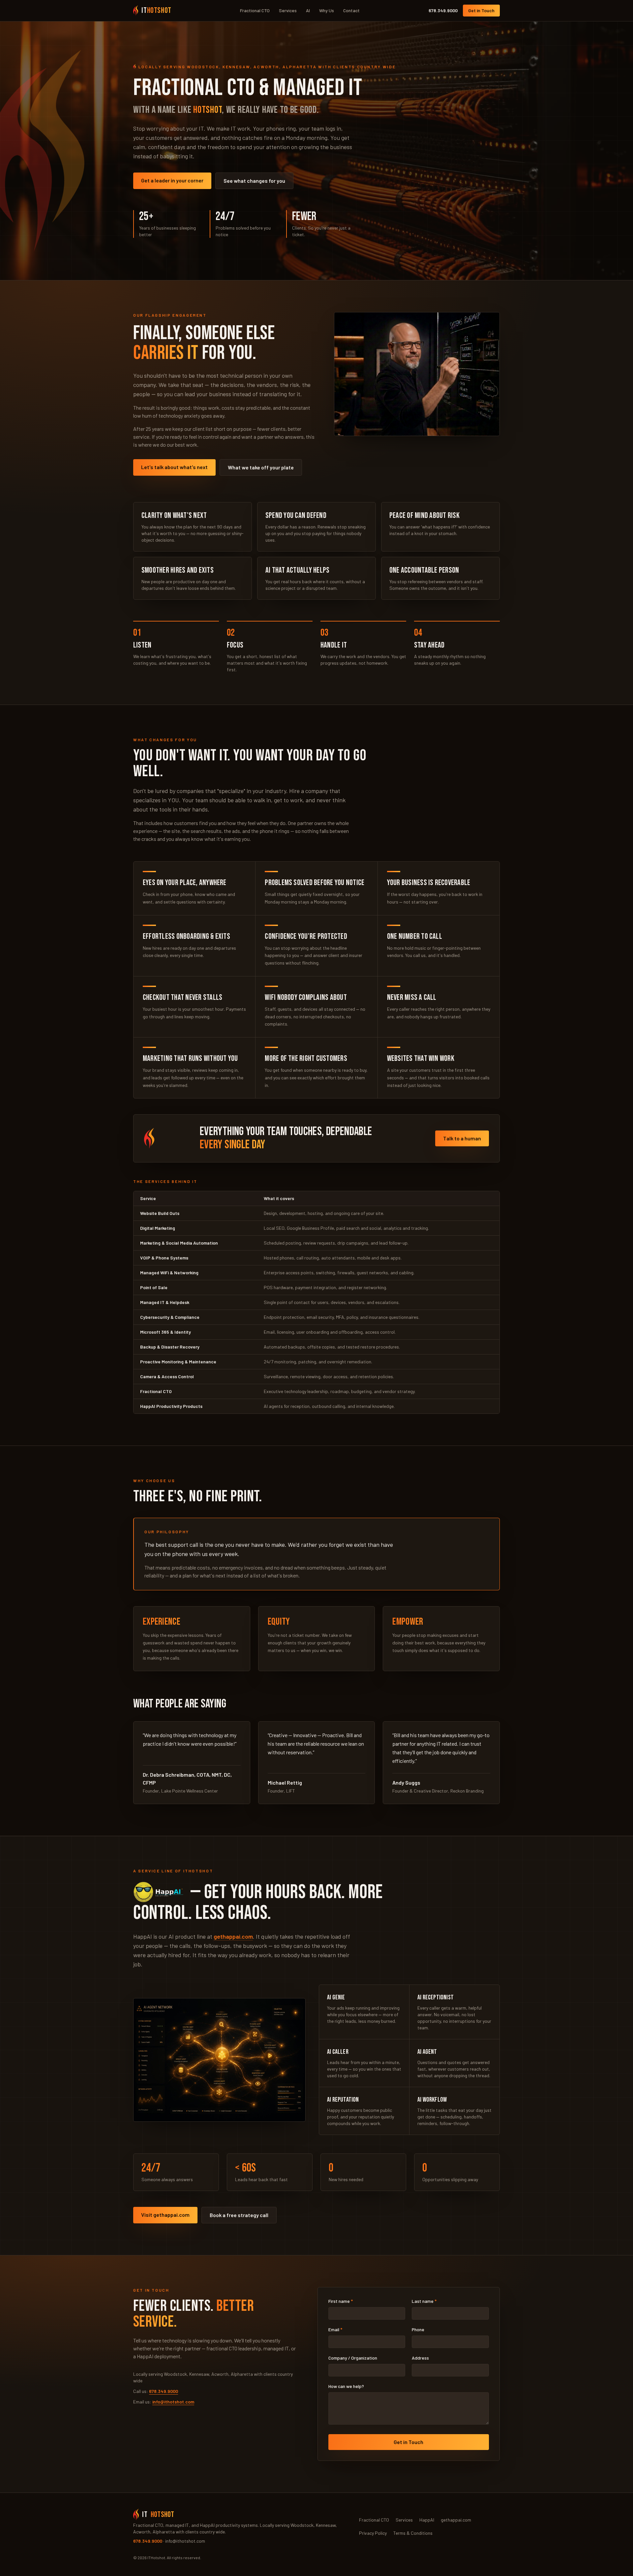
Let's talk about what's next (174, 467)
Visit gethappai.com (165, 2215)
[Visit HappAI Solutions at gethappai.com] (160, 1892)
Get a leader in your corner (172, 180)
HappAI (427, 2520)
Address (420, 2358)
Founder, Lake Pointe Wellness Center (180, 1791)
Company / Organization (353, 2358)
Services (288, 10)
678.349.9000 (443, 10)
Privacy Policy (373, 2533)
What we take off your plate (261, 467)
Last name (424, 2301)
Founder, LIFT (281, 1791)
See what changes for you (254, 181)
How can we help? (346, 2386)
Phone (418, 2329)
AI (308, 10)
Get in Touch (481, 10)
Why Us (327, 10)
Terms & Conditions (413, 2533)
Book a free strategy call (239, 2215)
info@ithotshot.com (173, 2402)
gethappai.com (233, 1936)
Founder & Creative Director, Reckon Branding (438, 1791)
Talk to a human (462, 1138)
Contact (351, 10)
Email (335, 2329)
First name (341, 2301)
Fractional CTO (255, 10)
